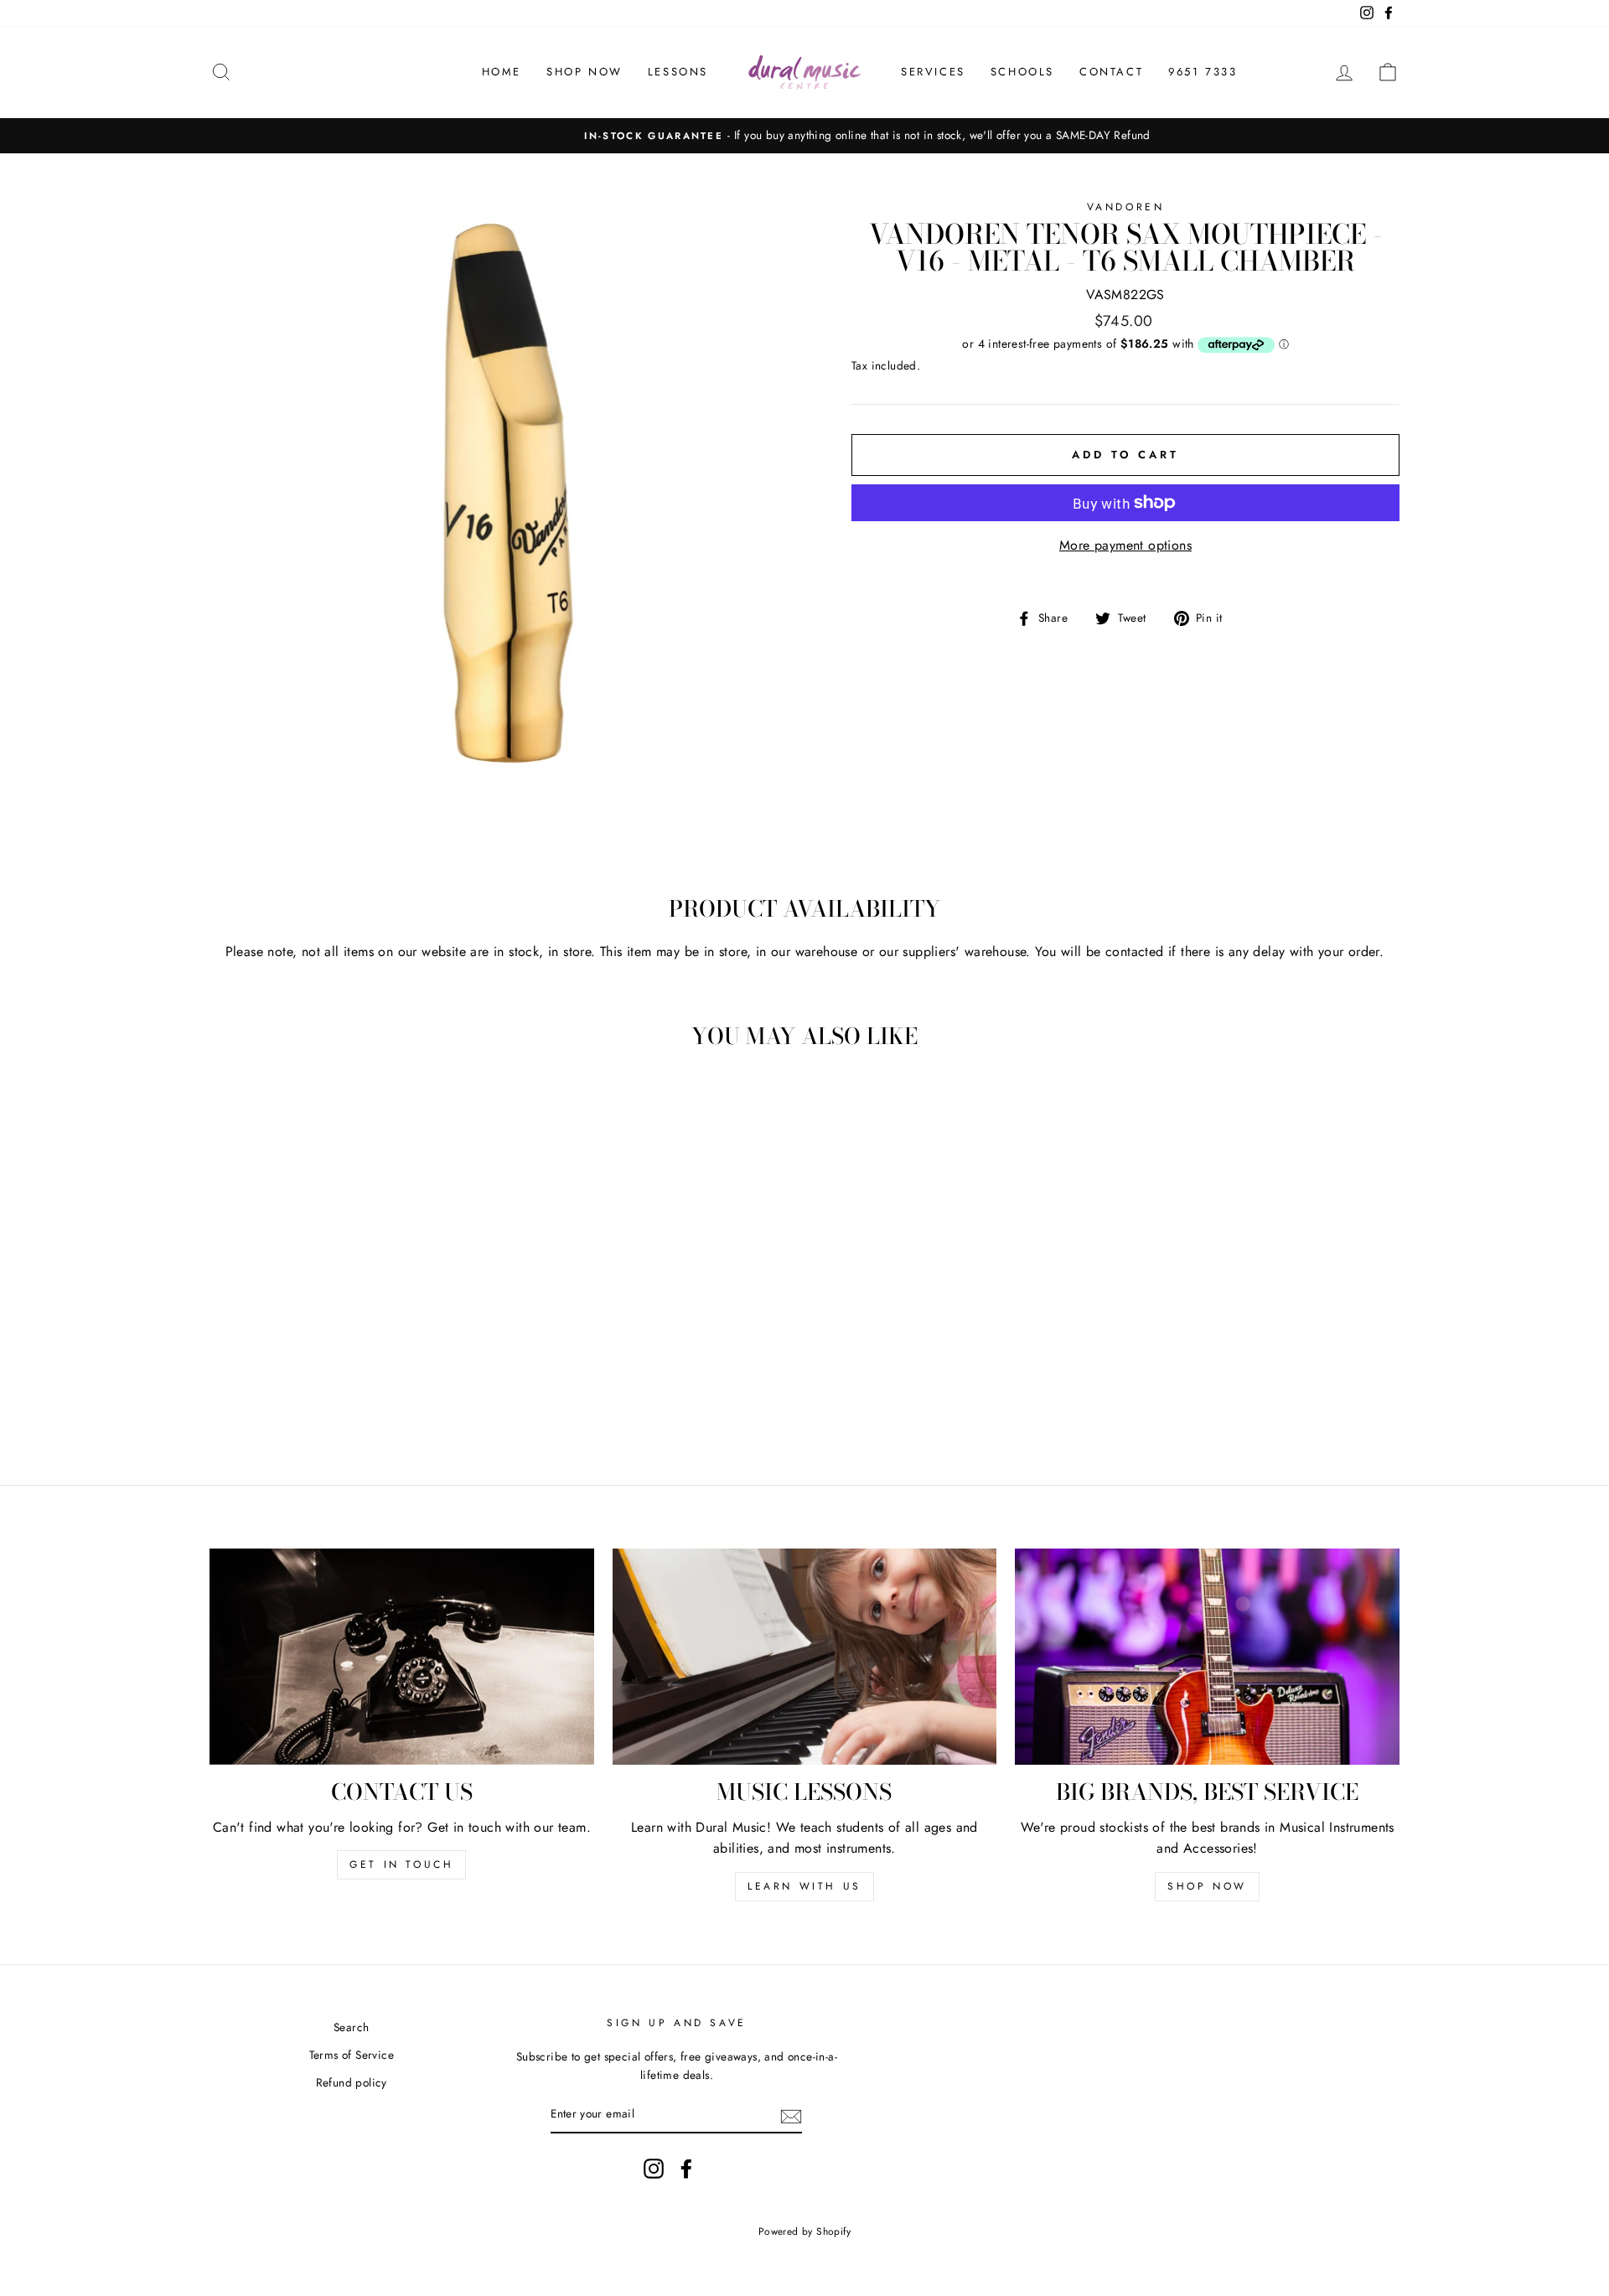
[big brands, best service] (1207, 1657)
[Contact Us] (402, 1657)
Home (502, 72)
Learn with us (804, 1886)
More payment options (1125, 545)
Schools (1022, 72)
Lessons (678, 72)
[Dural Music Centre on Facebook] (686, 2169)
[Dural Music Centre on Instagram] (654, 2169)
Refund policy (352, 2082)
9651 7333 (1203, 72)
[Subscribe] (791, 2115)
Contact (1111, 72)
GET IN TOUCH (401, 1864)
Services (933, 72)
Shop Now (585, 72)
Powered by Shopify (804, 2231)
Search (351, 2027)
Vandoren (1126, 207)
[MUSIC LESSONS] (805, 1657)
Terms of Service (352, 2055)
